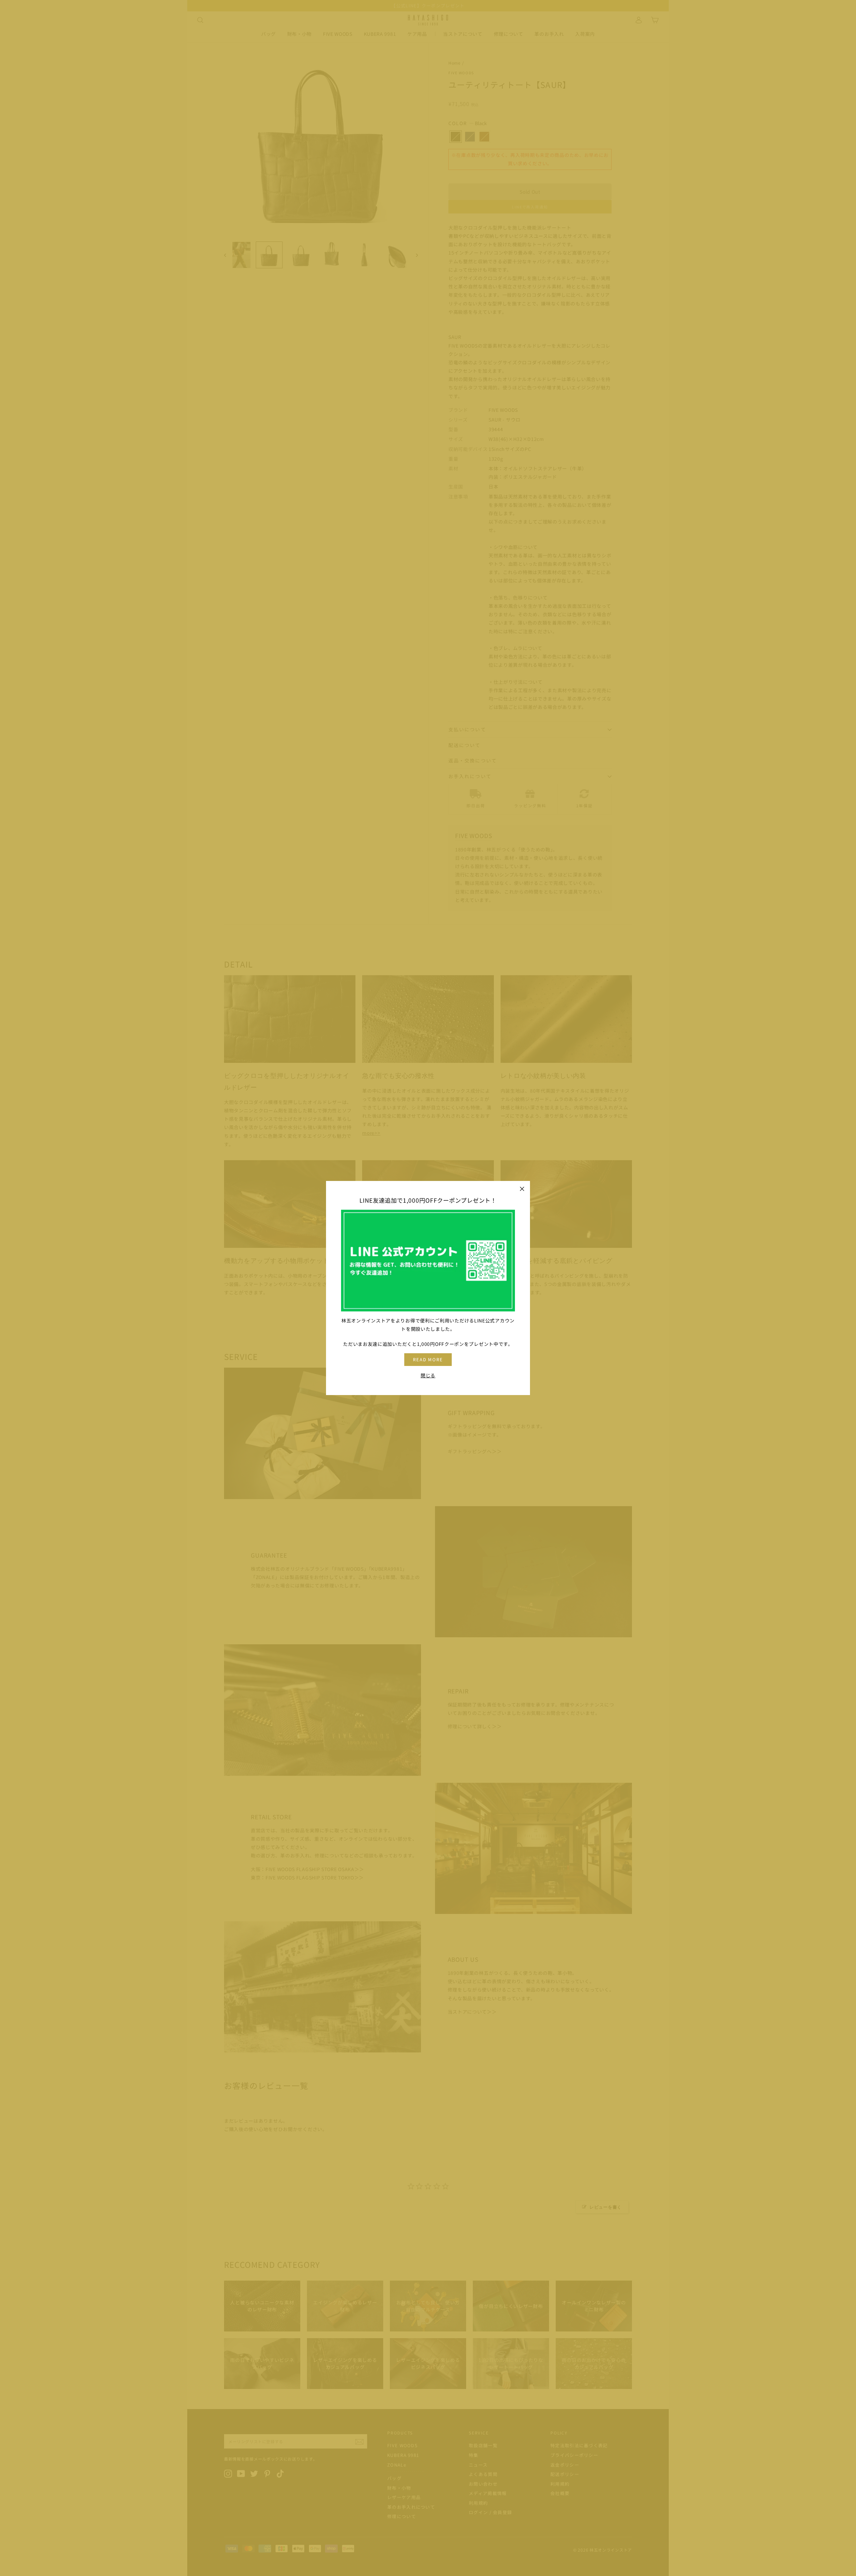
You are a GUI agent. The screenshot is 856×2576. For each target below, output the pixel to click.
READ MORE (428, 1359)
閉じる (428, 1375)
